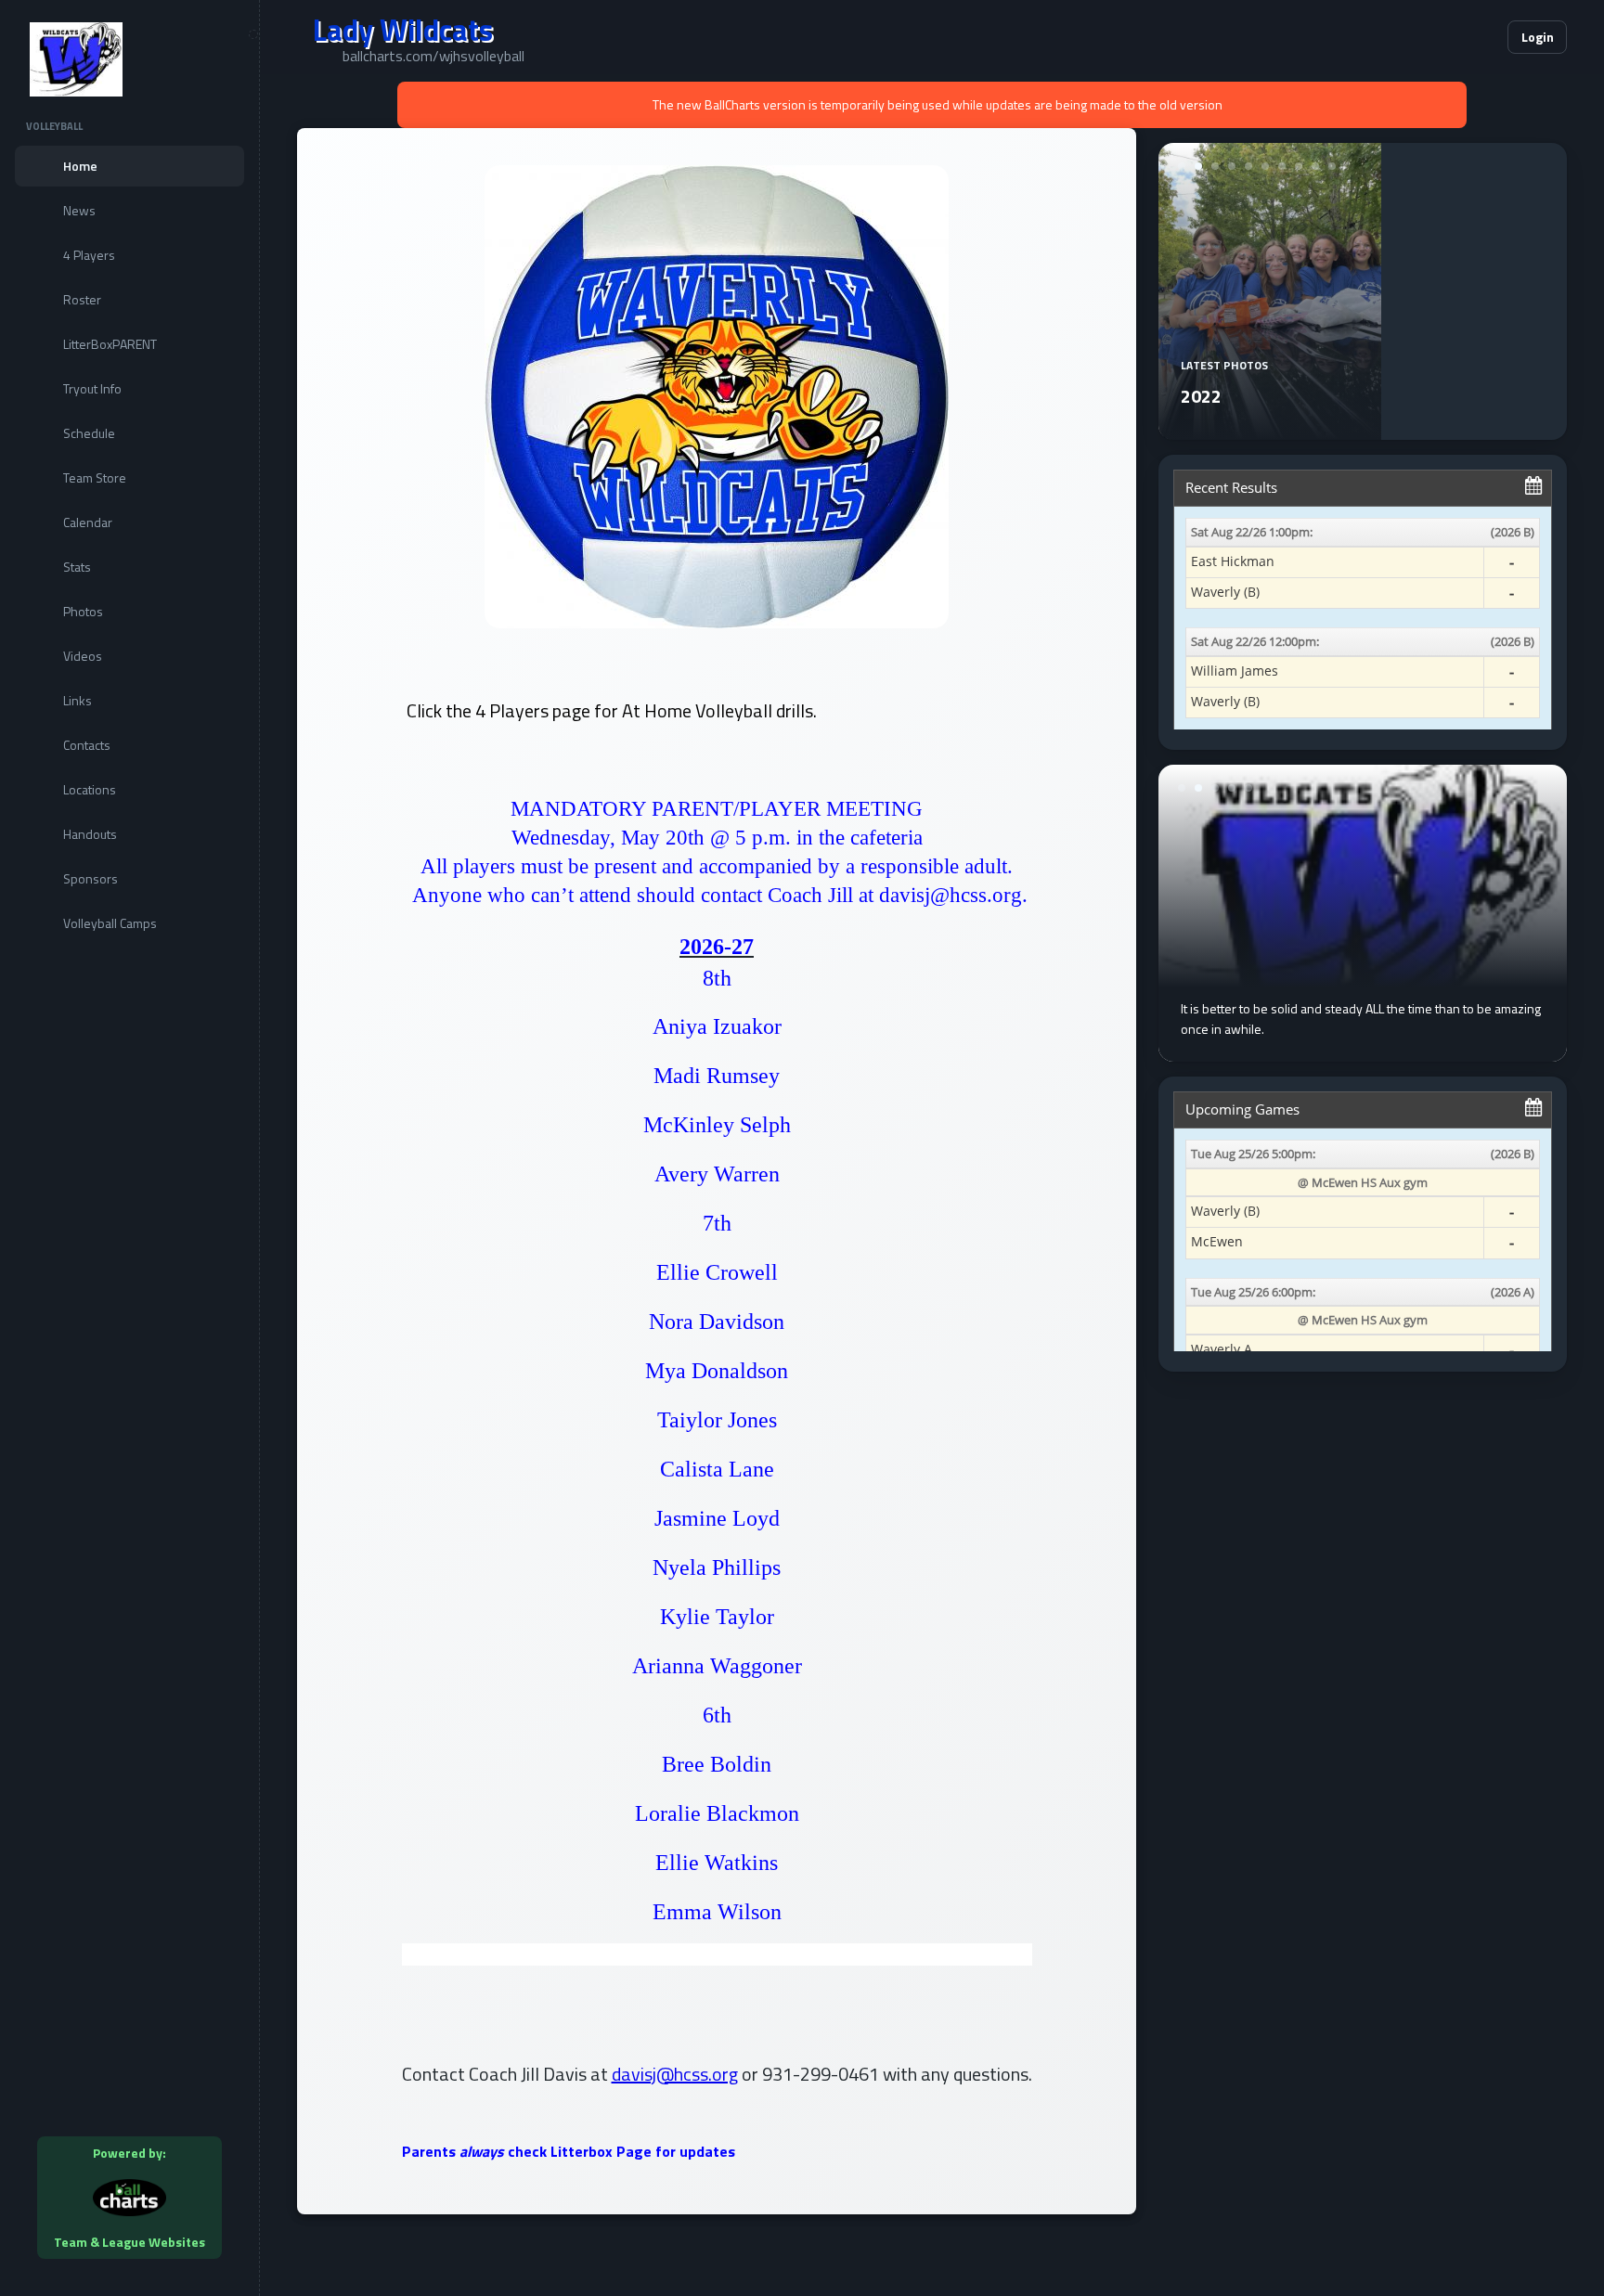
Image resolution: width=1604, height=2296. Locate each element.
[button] (1437, 37)
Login (1538, 37)
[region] (129, 1148)
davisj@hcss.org (675, 2074)
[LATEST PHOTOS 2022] (1270, 429)
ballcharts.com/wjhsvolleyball (433, 56)
